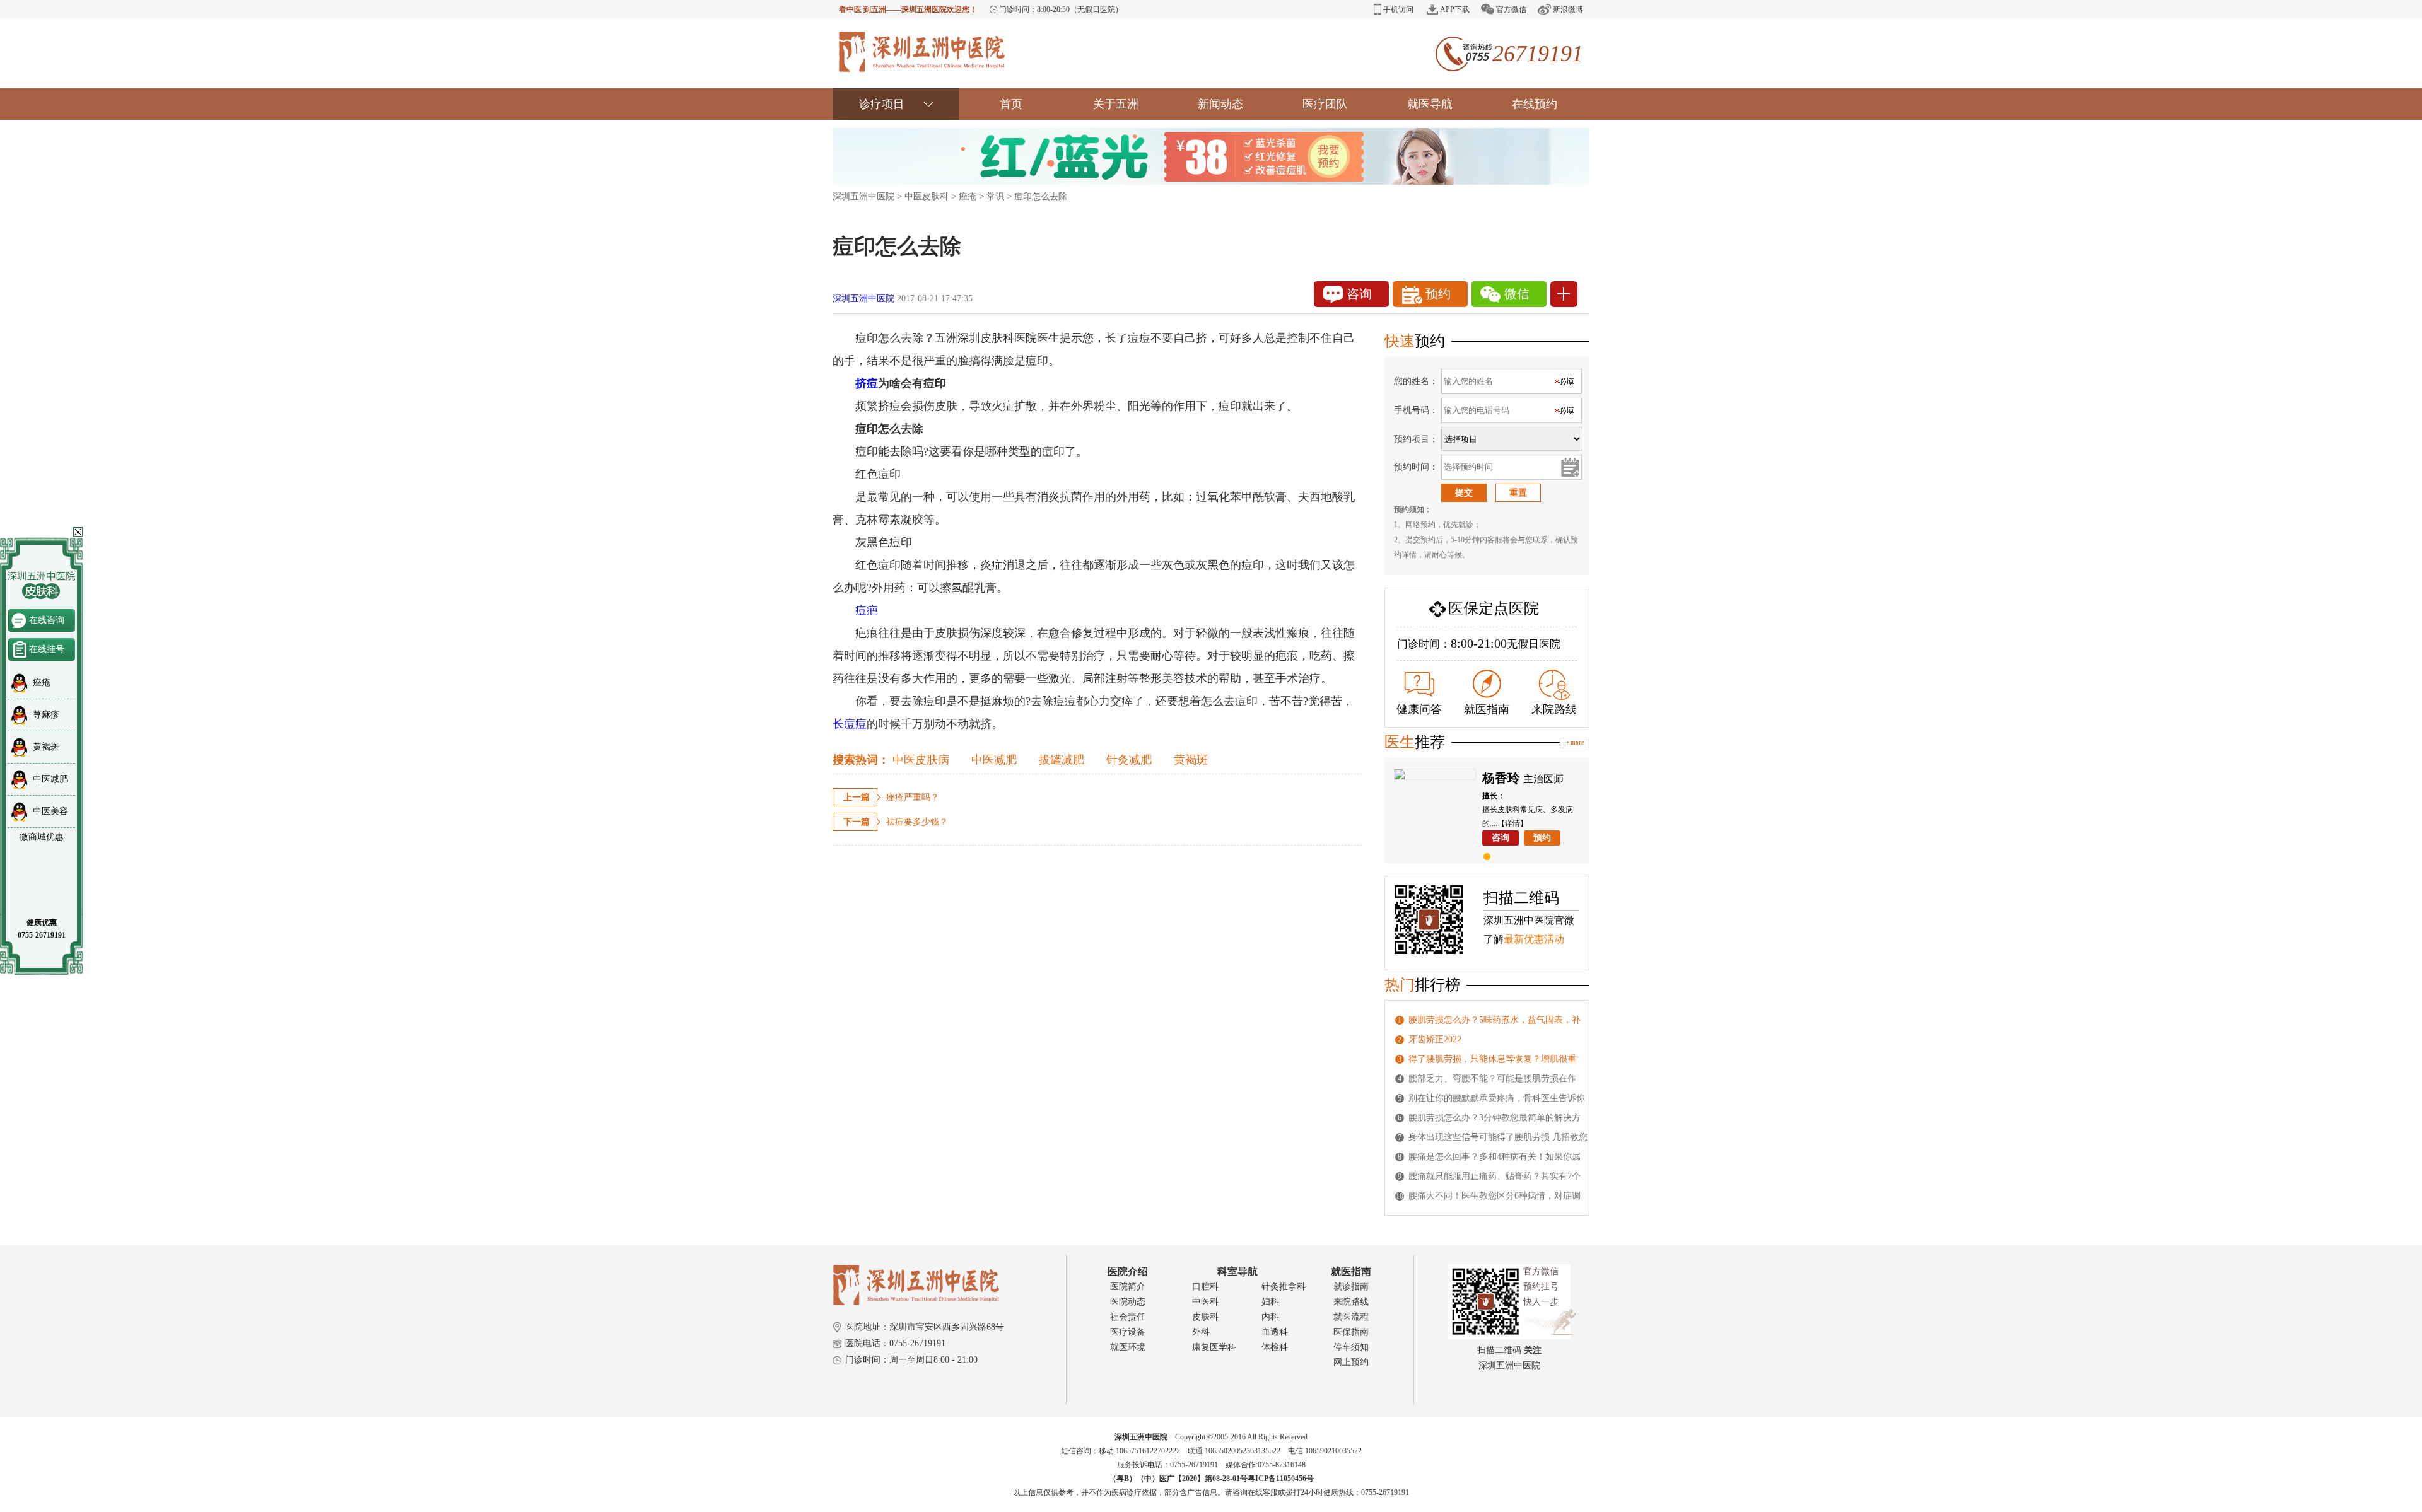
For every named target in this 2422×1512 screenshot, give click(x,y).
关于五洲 (1116, 104)
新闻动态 (1220, 104)
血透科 (1275, 1332)
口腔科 (1205, 1287)
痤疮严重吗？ (913, 797)
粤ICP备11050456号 (1281, 1479)
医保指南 (1351, 1332)
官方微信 (1511, 9)
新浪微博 (1568, 9)
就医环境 (1128, 1347)
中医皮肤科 (927, 196)
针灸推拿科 (1284, 1287)
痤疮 (968, 196)
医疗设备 (1128, 1332)
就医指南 (1487, 709)
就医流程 (1351, 1317)
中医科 (1205, 1302)
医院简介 (1128, 1287)
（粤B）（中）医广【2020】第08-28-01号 (1178, 1479)
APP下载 (1455, 9)
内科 (1270, 1317)
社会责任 (1128, 1317)
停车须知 (1351, 1347)
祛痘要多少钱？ (917, 822)
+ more (1575, 743)
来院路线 (1554, 709)
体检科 (1275, 1347)
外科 (1201, 1332)
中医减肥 (994, 760)
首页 (1011, 104)
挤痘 (867, 383)
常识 (995, 196)
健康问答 (1419, 709)
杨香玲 (1501, 778)
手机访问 (1398, 9)
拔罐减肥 (1062, 760)
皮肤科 (1205, 1317)
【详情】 (1512, 823)
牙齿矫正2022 (1435, 1039)
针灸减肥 (1129, 760)
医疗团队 (1325, 104)
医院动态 (1128, 1302)
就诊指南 (1351, 1287)
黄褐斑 (1191, 760)
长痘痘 (850, 724)
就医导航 (1430, 104)
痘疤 (855, 610)
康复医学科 (1214, 1347)
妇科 (1270, 1302)
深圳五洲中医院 (863, 196)
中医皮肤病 (921, 760)
